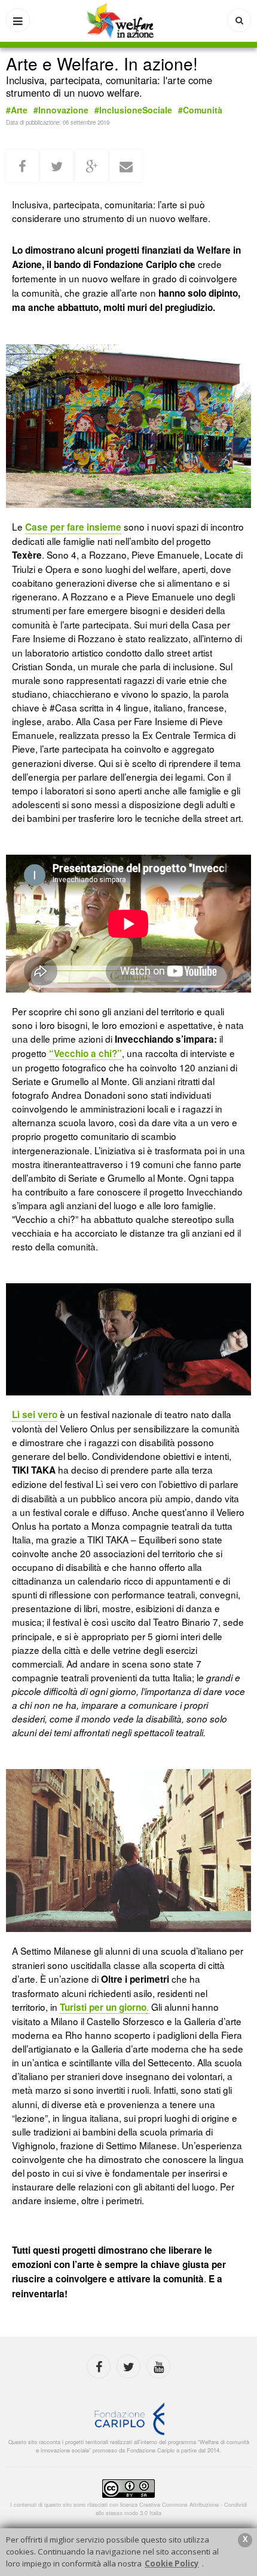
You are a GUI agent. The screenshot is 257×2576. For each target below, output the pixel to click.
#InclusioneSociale (133, 110)
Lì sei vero (35, 1415)
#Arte (17, 110)
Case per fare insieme (73, 527)
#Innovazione (61, 110)
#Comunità (200, 110)
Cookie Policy (172, 2563)
